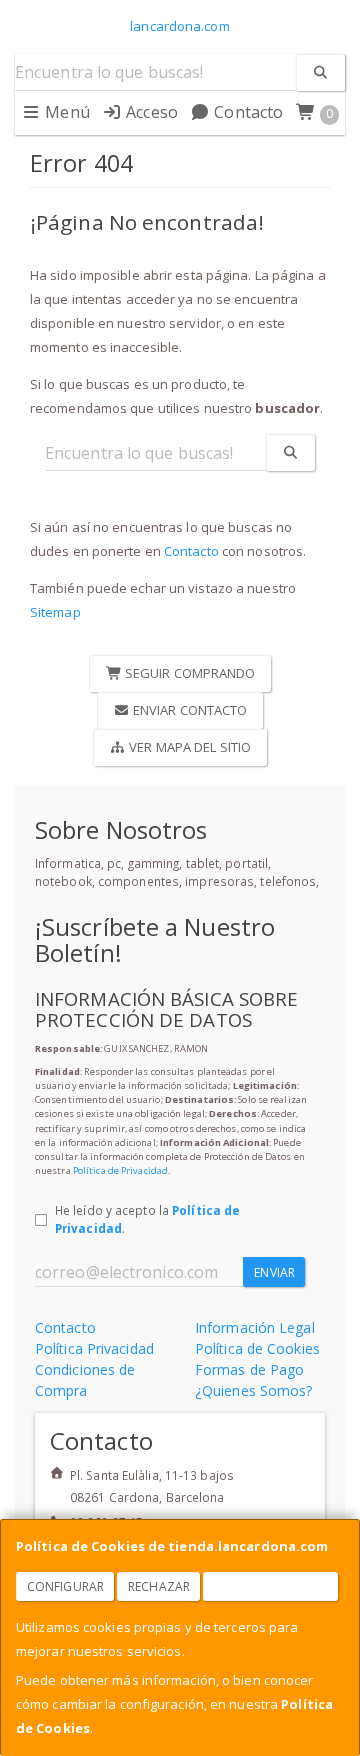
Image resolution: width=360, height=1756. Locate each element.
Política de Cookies (257, 1348)
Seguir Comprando (189, 673)
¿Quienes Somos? (254, 1390)
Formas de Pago (249, 1369)
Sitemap (55, 612)
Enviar (274, 1272)
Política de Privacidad (120, 1170)
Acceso (150, 112)
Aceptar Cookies (271, 1586)
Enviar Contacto (189, 710)
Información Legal (255, 1327)
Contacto (246, 112)
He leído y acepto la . (147, 1219)
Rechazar (159, 1586)
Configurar (65, 1586)
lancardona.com (179, 26)
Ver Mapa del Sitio (188, 747)
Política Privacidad (94, 1348)
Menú (65, 112)
